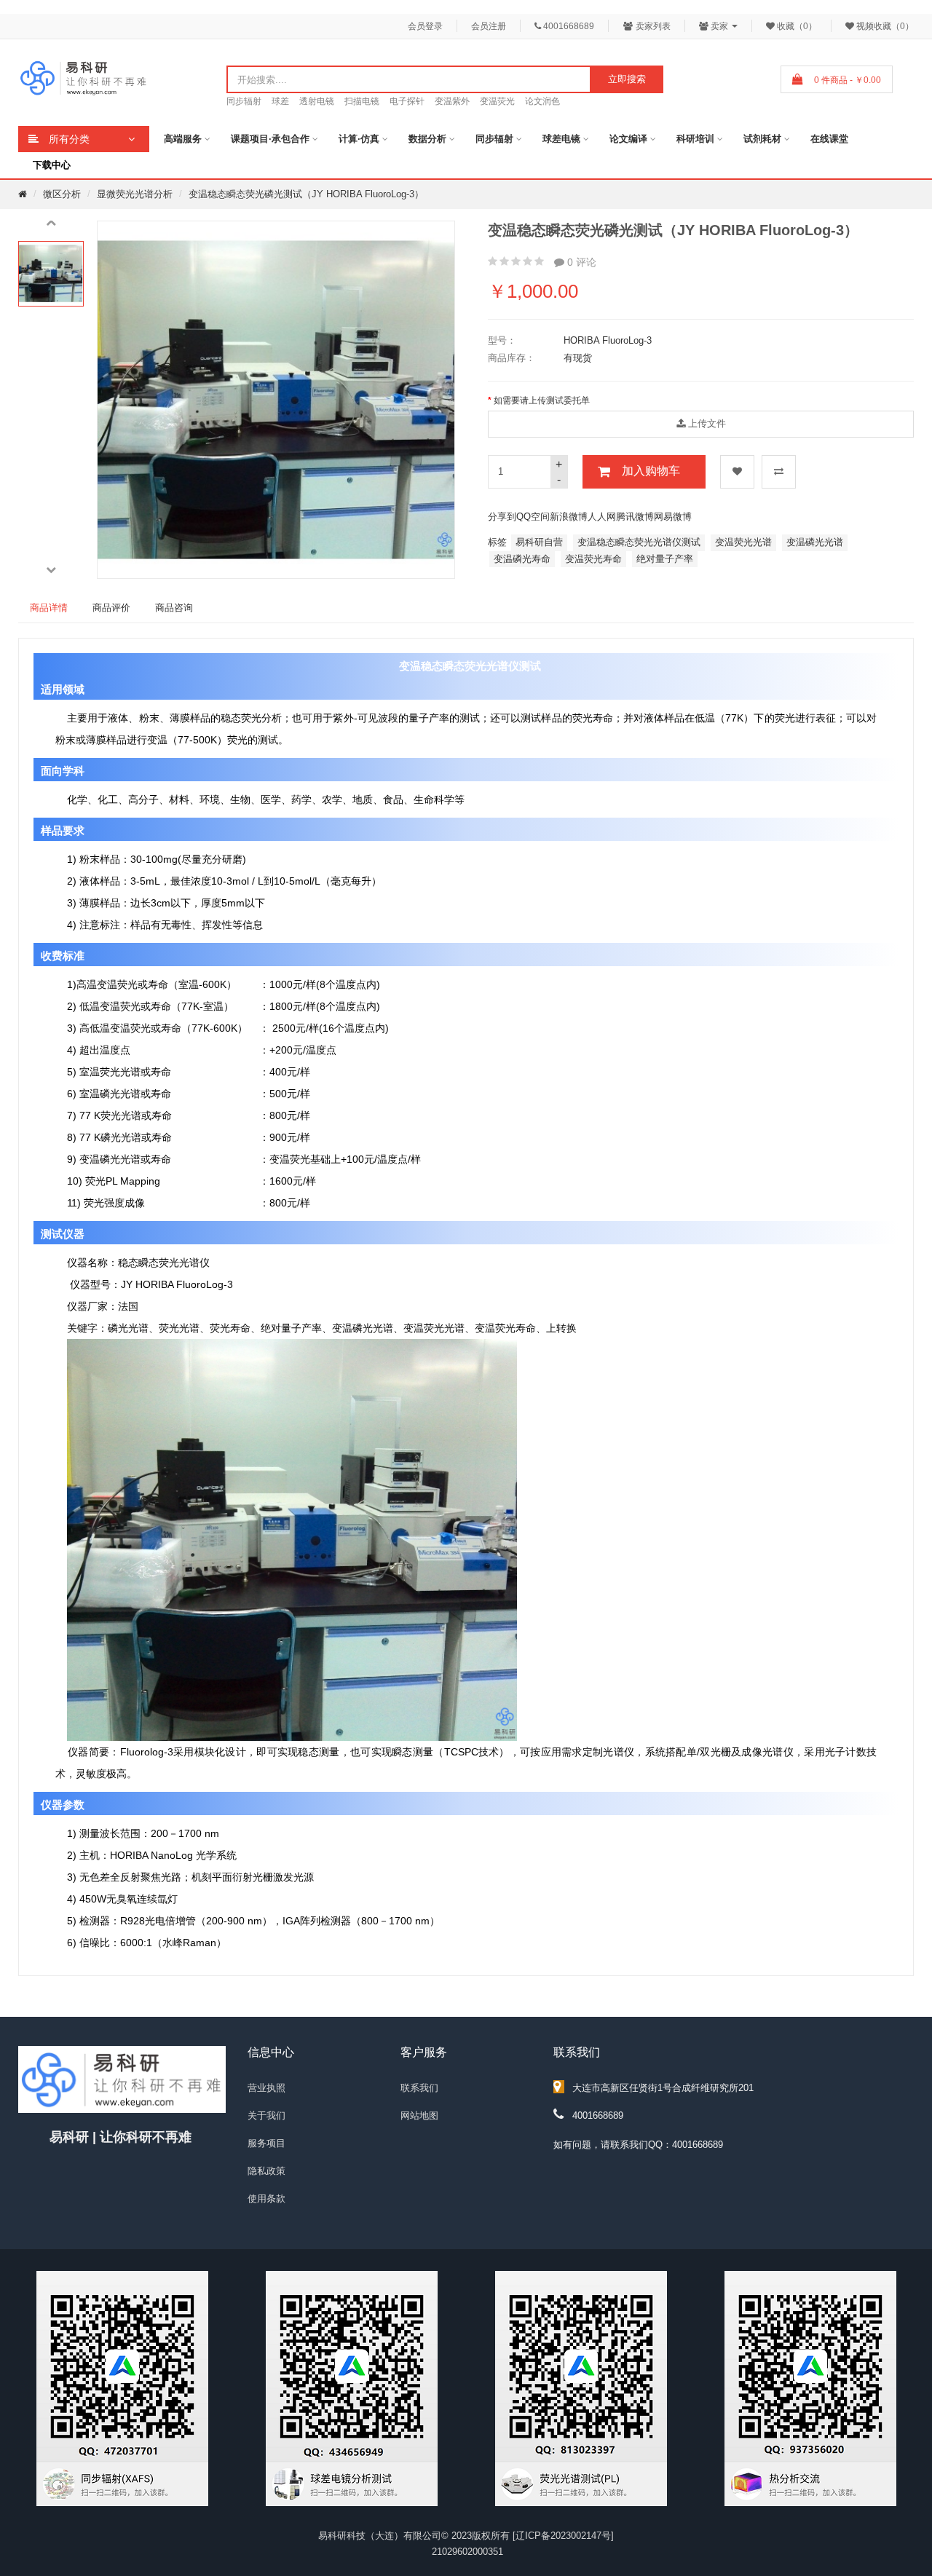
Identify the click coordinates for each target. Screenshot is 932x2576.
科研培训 (695, 139)
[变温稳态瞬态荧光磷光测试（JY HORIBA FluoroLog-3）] (51, 274)
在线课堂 (829, 139)
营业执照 (266, 2088)
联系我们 (419, 2088)
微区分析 (62, 194)
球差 (280, 101)
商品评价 (111, 608)
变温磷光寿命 (522, 559)
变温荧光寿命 (593, 559)
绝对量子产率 (665, 559)
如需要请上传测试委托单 (542, 400)
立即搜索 (627, 79)
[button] (51, 224)
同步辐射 (244, 101)
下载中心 (52, 165)
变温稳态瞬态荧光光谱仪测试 (639, 542)
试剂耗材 (762, 139)
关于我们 (266, 2115)
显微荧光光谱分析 (135, 194)
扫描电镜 (362, 101)
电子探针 (407, 101)
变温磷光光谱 (815, 542)
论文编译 (628, 139)
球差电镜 (561, 139)
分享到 (502, 517)
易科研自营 (539, 542)
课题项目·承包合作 (270, 139)
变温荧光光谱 (743, 542)
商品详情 (49, 608)
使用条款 (266, 2198)
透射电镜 (317, 101)
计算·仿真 (359, 139)
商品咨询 (174, 608)
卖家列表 (652, 26)
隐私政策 (266, 2171)
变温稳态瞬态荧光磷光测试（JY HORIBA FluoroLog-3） (306, 194)
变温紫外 (452, 101)
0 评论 (580, 262)
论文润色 (542, 101)
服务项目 (266, 2143)
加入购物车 (651, 471)
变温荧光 (497, 101)
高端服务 (183, 139)
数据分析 (427, 139)
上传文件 (706, 423)
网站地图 (419, 2115)
